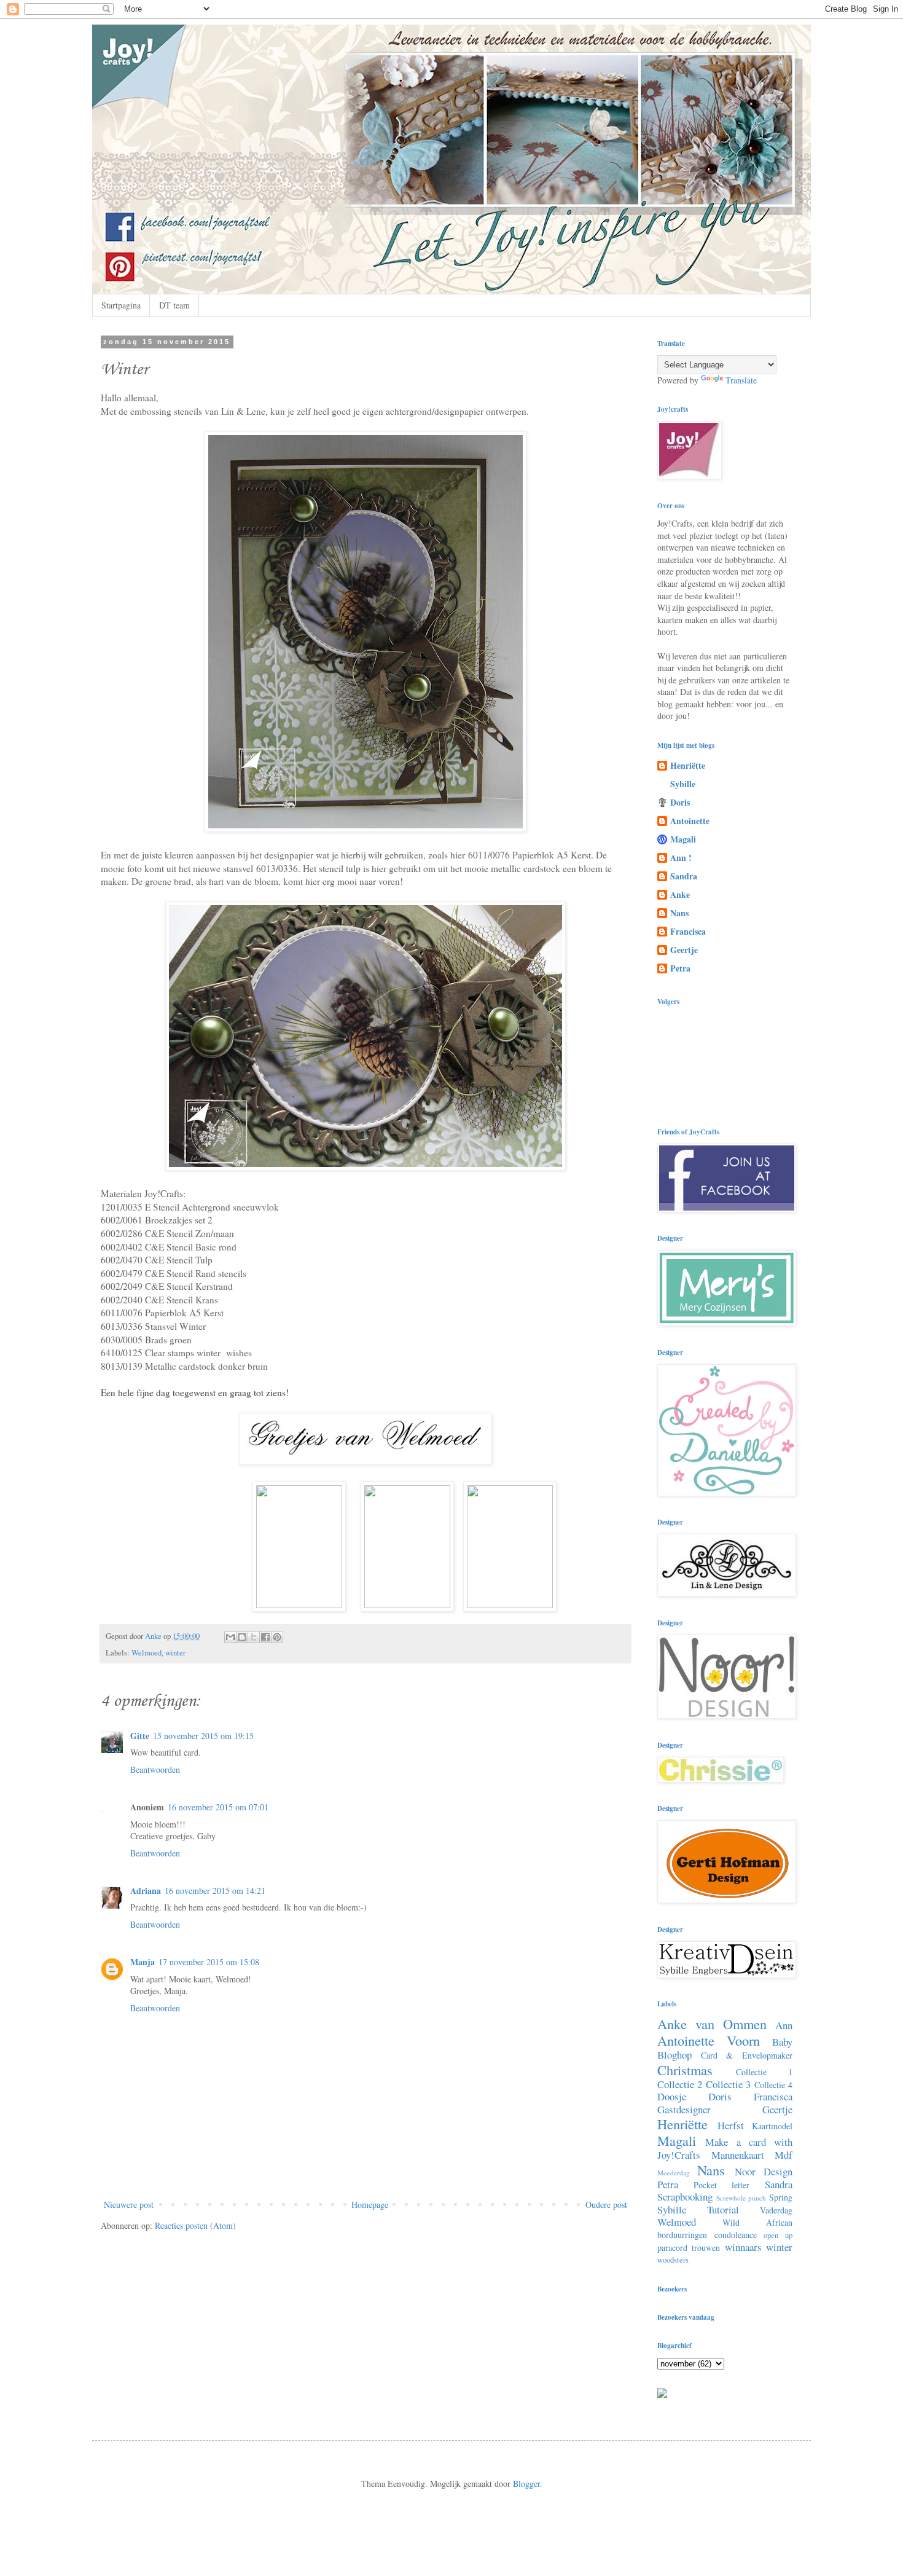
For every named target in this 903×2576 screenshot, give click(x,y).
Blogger (526, 2484)
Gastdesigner (684, 2109)
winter (175, 1653)
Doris (680, 802)
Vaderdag (776, 2210)
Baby (782, 2042)
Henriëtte (688, 765)
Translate (741, 380)
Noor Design (764, 2171)
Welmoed (147, 1653)
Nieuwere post (129, 2205)
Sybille (683, 784)
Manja (143, 1962)
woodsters (673, 2260)
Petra (680, 968)
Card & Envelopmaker (747, 2055)
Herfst (731, 2125)
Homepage (370, 2205)
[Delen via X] (254, 1637)
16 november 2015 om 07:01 (218, 1807)
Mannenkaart (738, 2155)
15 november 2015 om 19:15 (203, 1736)
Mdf (784, 2155)
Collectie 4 (773, 2085)
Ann (784, 2025)
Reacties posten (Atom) (195, 2225)
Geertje (684, 950)
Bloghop (674, 2055)
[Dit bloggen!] (242, 1637)
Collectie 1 (764, 2072)
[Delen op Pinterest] (277, 1637)
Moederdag (674, 2173)
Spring (781, 2197)
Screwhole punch (741, 2198)
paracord (672, 2248)
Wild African (757, 2222)
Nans (679, 913)
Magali (683, 839)
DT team (174, 305)
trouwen (706, 2248)
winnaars (743, 2247)
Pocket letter (722, 2185)
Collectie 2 (680, 2084)
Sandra (684, 876)
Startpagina (121, 305)
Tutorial (723, 2209)
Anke (680, 894)
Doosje (672, 2096)
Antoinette (690, 821)
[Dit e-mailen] (230, 1637)
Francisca (688, 931)
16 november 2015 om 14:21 (215, 1891)
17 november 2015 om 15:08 (209, 1962)
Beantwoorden (155, 1769)
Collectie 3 (728, 2084)
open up (778, 2235)
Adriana (146, 1891)
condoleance (736, 2235)
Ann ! (681, 858)
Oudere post (606, 2205)
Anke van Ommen (712, 2024)
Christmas (685, 2070)
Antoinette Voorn (709, 2040)
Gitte (140, 1736)
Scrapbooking (685, 2197)
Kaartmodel (772, 2126)
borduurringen (682, 2235)
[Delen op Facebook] (265, 1637)
